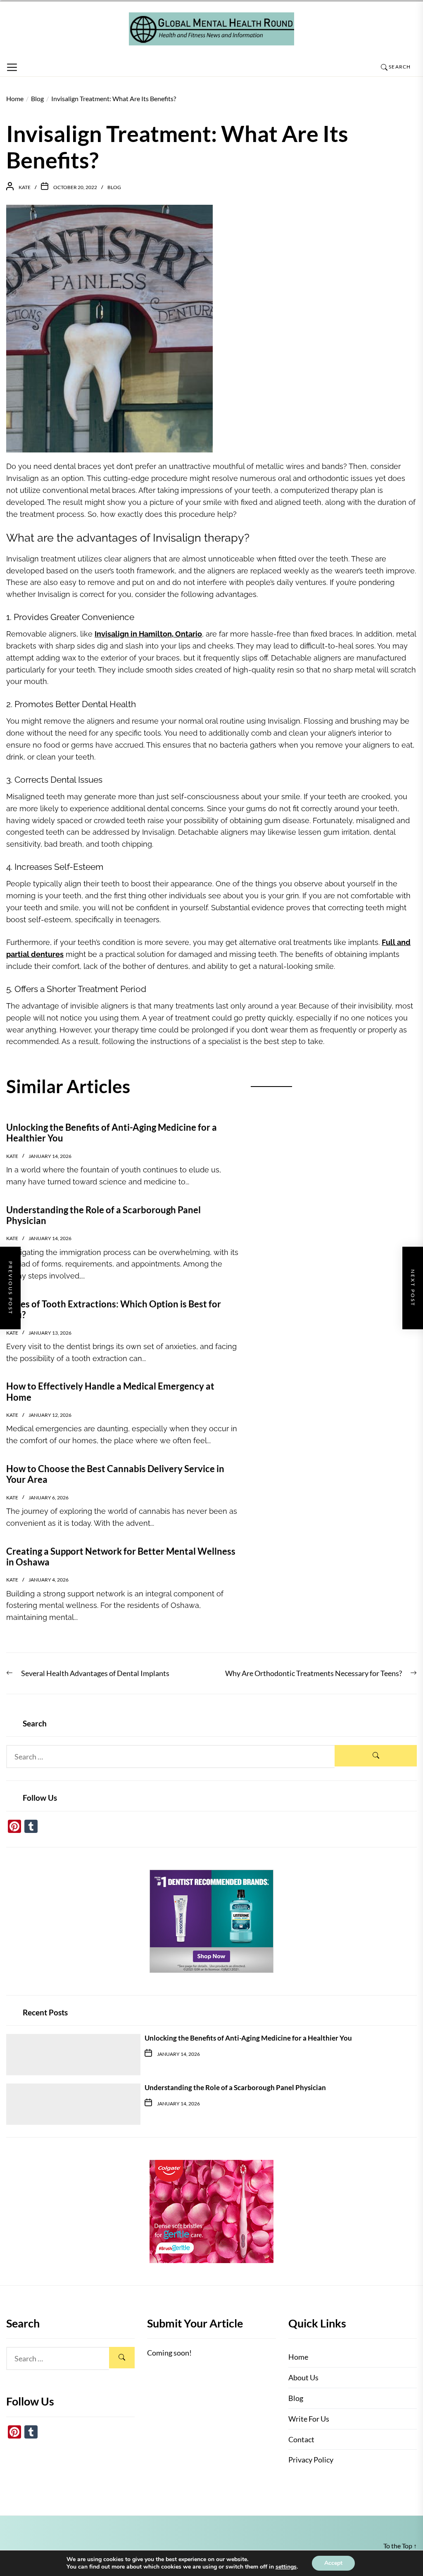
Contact (301, 2439)
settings (286, 2567)
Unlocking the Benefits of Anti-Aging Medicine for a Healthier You (248, 2038)
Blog (114, 187)
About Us (303, 2377)
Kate (25, 187)
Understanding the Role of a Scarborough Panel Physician (235, 2087)
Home (298, 2357)
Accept (333, 2563)
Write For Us (309, 2419)
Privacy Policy (311, 2460)
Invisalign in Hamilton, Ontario (148, 634)
